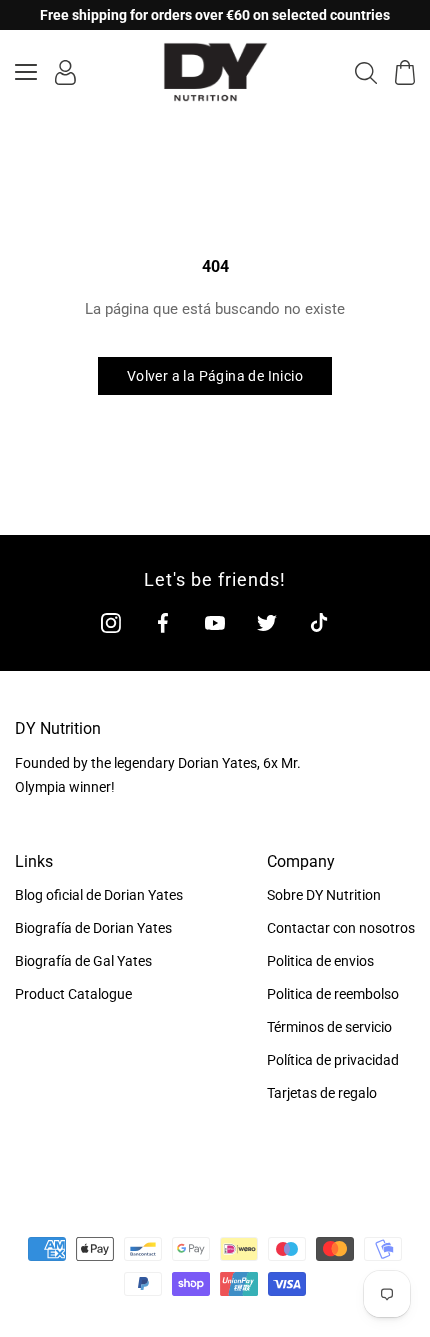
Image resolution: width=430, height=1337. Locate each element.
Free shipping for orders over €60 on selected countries (215, 15)
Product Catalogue (73, 994)
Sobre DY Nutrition (324, 895)
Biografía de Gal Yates (83, 961)
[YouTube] (215, 622)
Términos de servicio (329, 1027)
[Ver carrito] (405, 72)
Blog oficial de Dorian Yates (99, 895)
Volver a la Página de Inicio (215, 376)
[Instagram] (111, 622)
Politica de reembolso (333, 994)
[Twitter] (267, 622)
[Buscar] (366, 72)
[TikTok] (319, 622)
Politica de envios (320, 961)
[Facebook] (163, 622)
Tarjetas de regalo (322, 1093)
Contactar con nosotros (341, 928)
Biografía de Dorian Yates (93, 928)
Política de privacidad (333, 1060)
